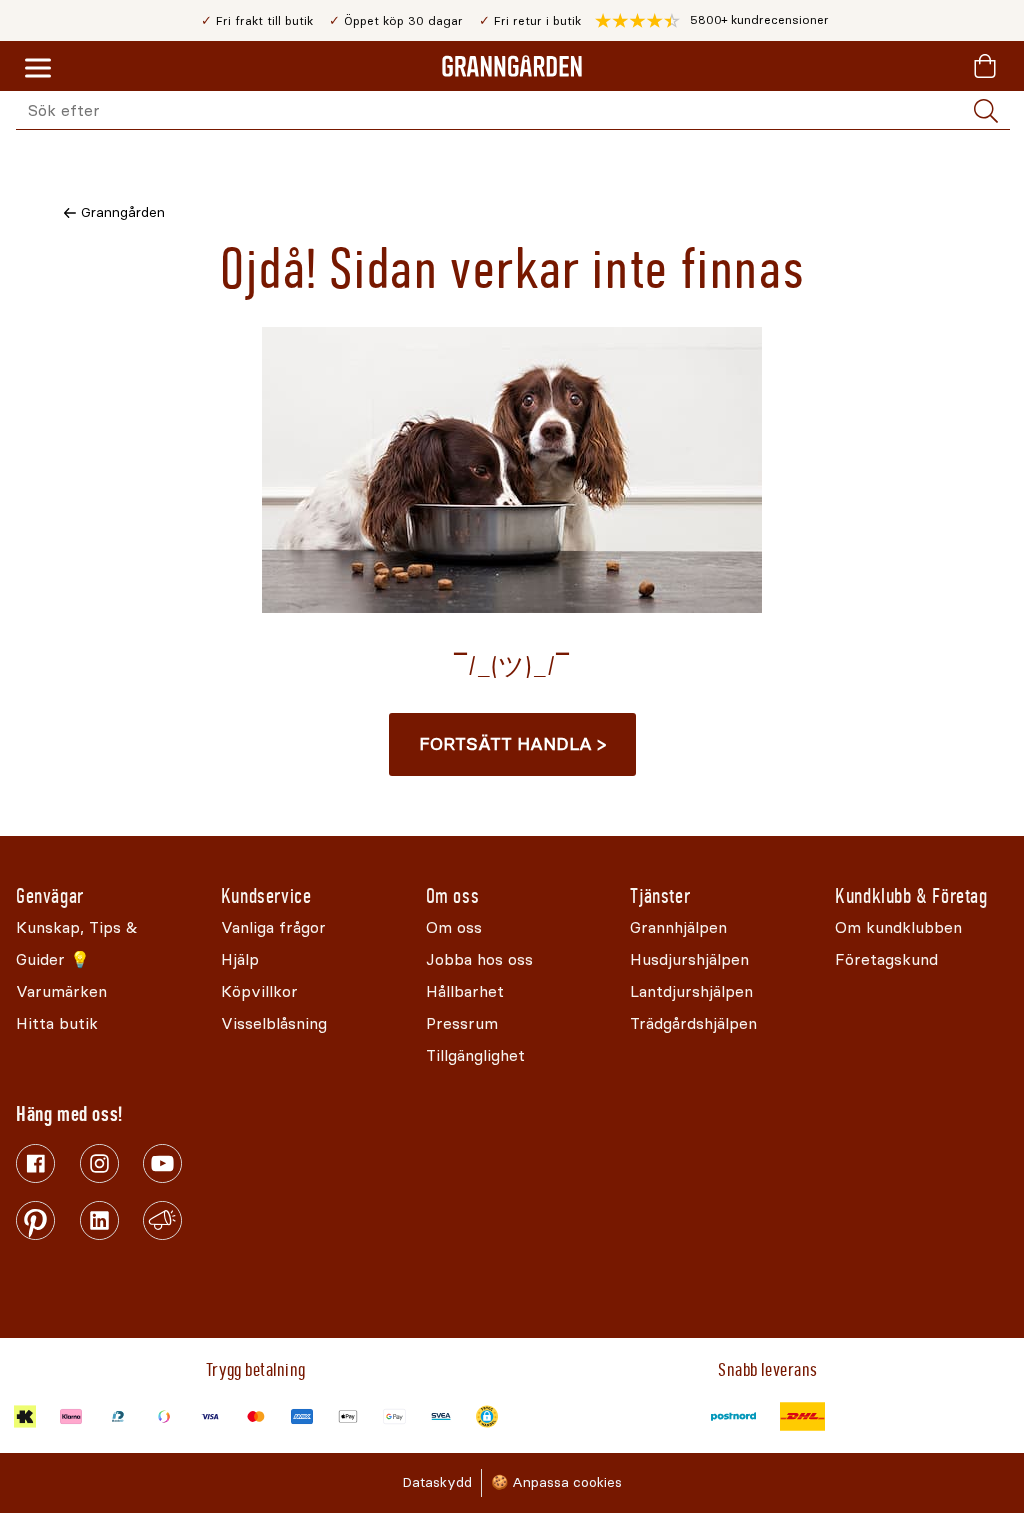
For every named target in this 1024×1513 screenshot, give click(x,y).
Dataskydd (437, 1482)
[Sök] (986, 111)
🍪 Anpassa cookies (556, 1482)
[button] (712, 21)
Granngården (123, 212)
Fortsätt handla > (512, 744)
